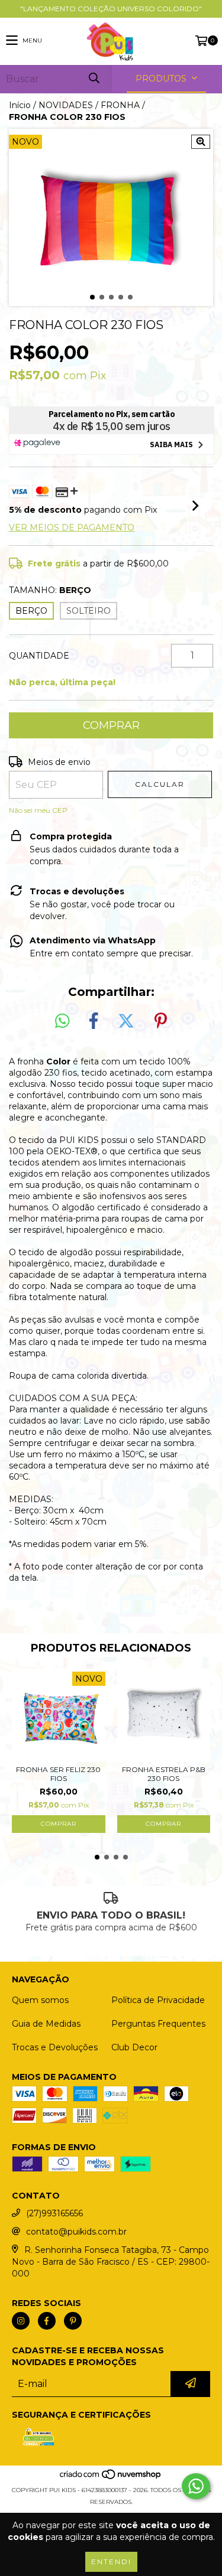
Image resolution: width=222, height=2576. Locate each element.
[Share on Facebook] (94, 1021)
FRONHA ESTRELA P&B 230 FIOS (164, 1774)
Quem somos (40, 2000)
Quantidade (39, 656)
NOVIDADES (66, 105)
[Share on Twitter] (126, 1021)
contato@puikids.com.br (76, 2232)
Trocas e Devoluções (55, 2047)
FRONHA (120, 105)
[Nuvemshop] (111, 2478)
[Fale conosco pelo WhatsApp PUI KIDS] (196, 2486)
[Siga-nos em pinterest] (73, 2321)
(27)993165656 (54, 2213)
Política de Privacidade (158, 2000)
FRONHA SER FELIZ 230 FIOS (58, 1774)
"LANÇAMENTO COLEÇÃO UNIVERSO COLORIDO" (111, 9)
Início (20, 105)
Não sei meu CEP (38, 810)
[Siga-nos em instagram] (21, 2321)
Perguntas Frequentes (158, 2024)
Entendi (111, 2562)
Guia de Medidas (46, 2024)
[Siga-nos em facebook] (47, 2321)
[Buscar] (94, 79)
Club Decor (134, 2047)
